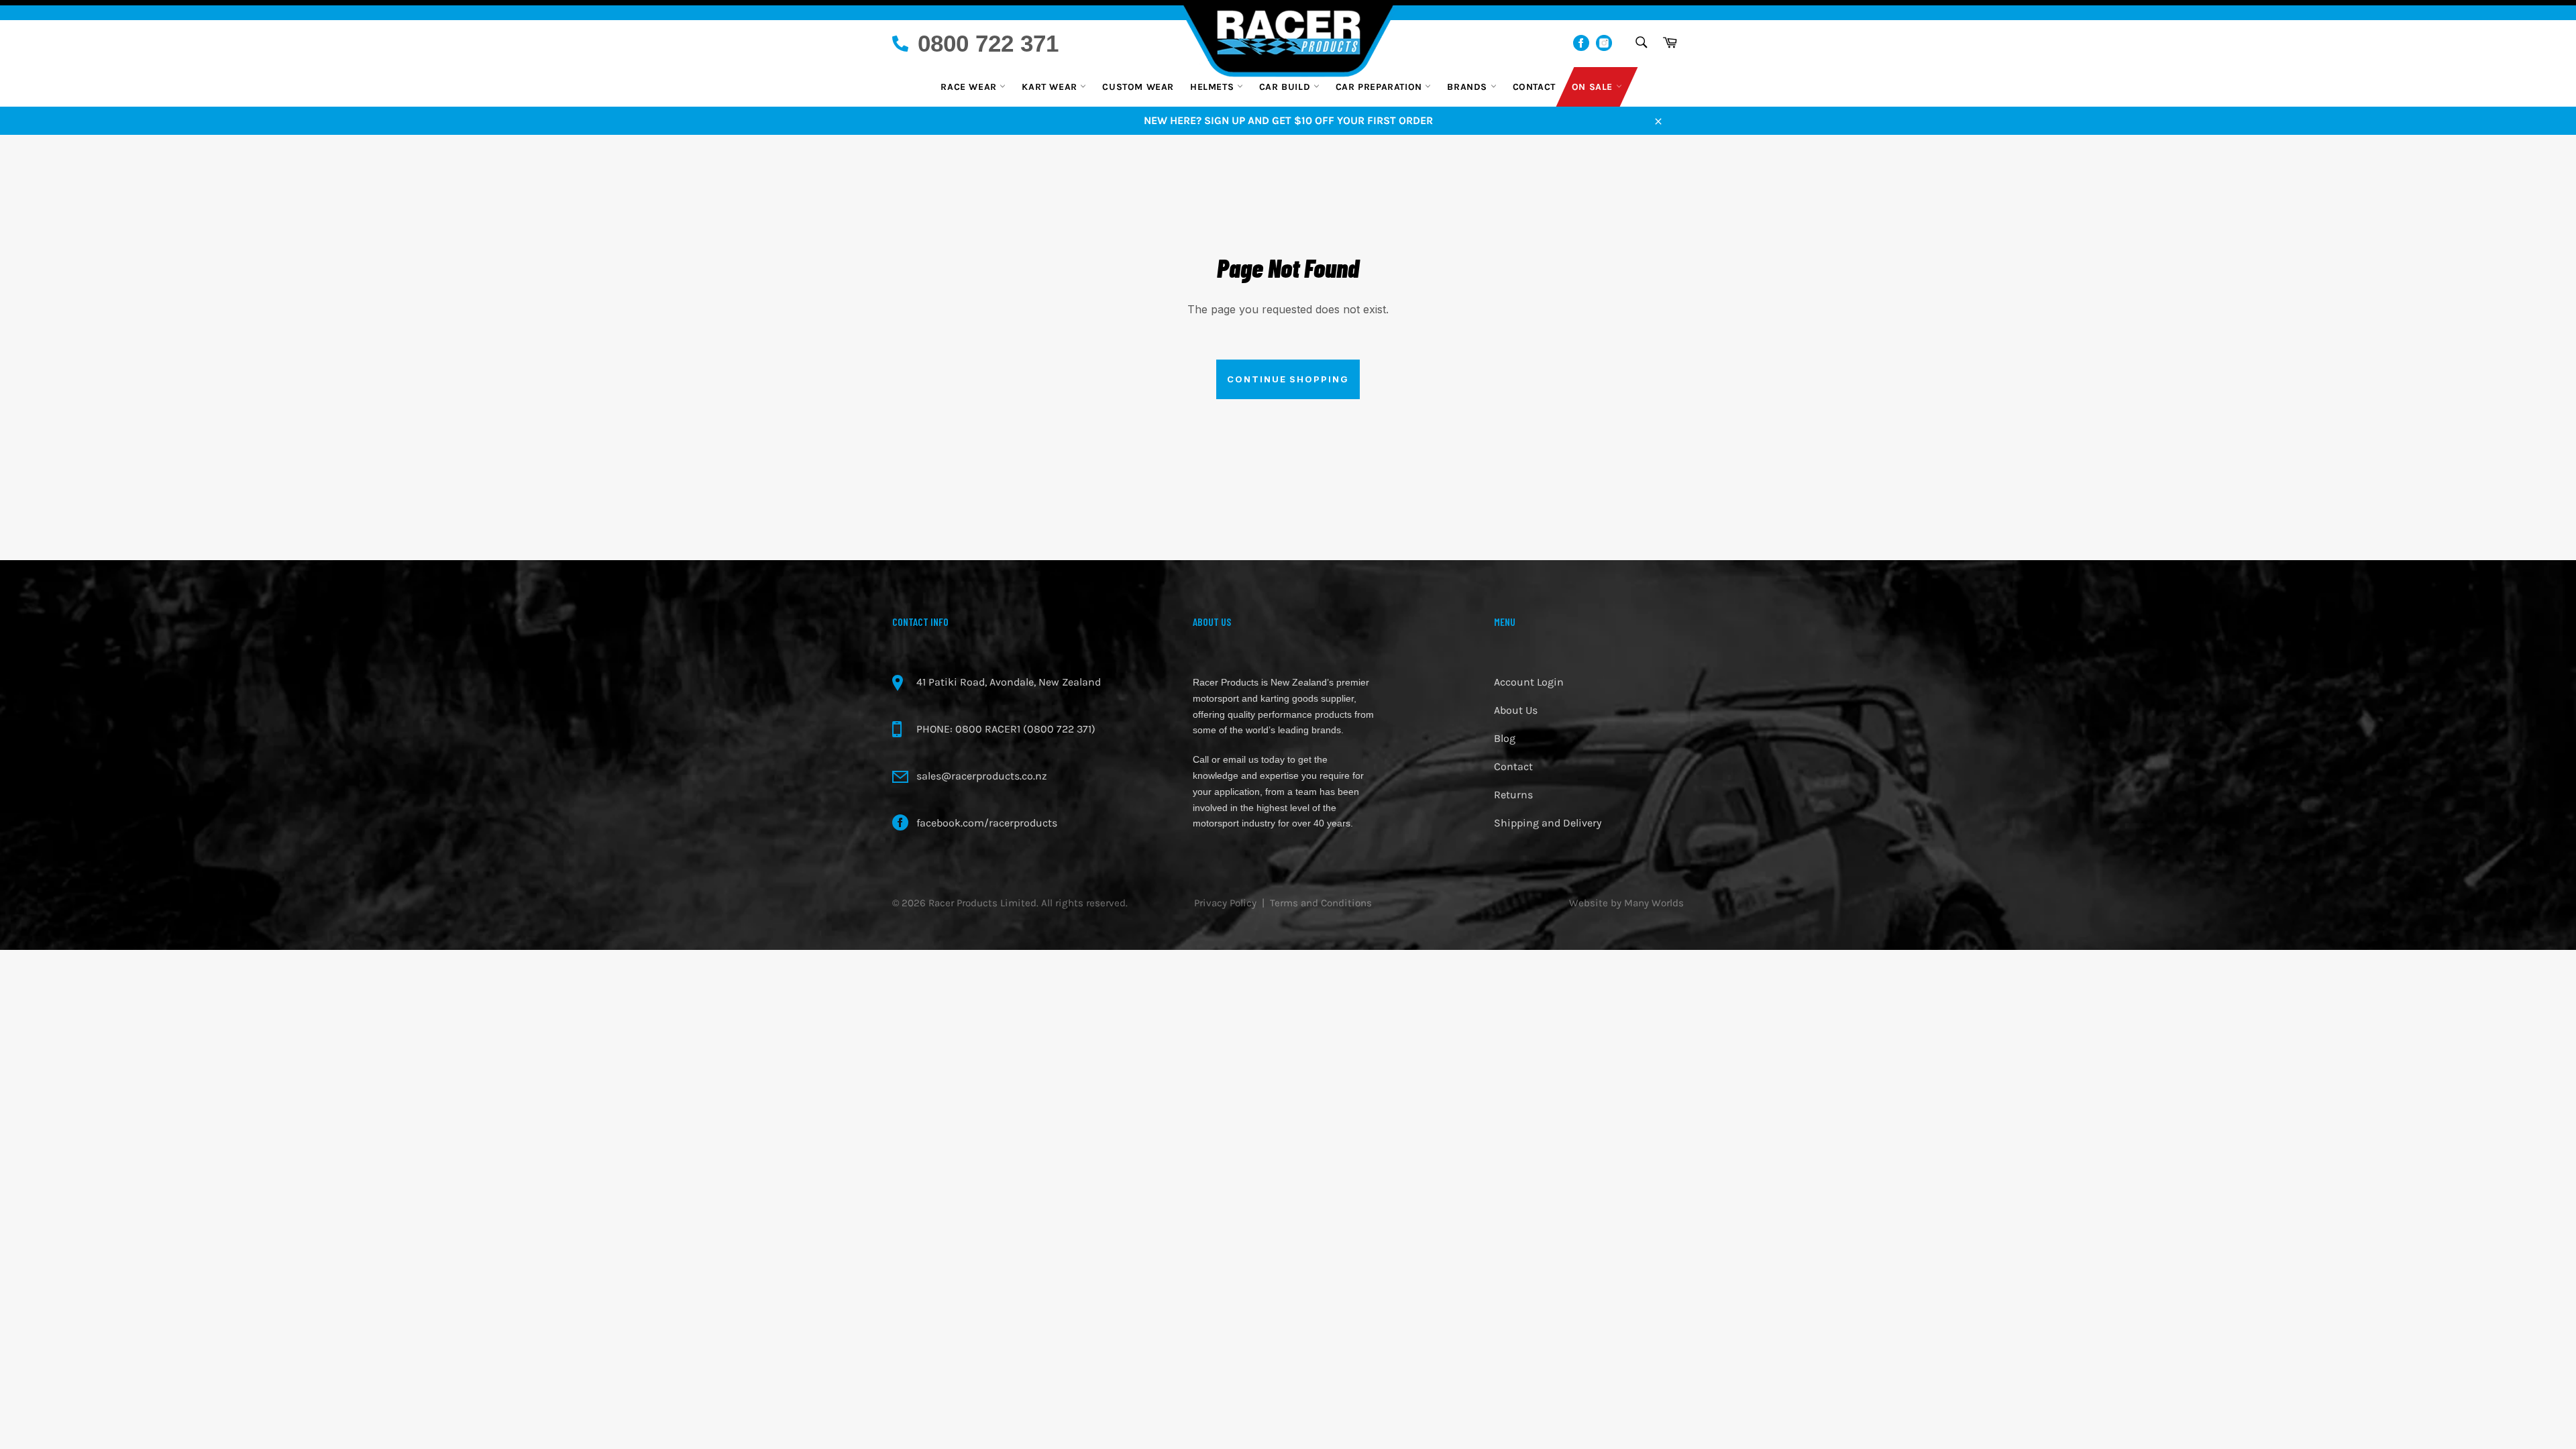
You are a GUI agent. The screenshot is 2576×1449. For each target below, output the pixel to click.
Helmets (1214, 87)
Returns (1513, 795)
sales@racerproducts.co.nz (982, 776)
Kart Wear (1051, 87)
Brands (1468, 87)
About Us (1516, 710)
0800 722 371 (988, 43)
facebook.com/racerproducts (987, 823)
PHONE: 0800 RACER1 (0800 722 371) (1006, 729)
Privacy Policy (1225, 903)
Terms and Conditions (1321, 903)
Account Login (1529, 682)
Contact (1534, 87)
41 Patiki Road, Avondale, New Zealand (1009, 682)
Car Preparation (1381, 87)
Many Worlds (1654, 903)
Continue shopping (1288, 379)
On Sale (1594, 87)
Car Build (1286, 87)
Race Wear (970, 87)
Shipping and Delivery (1548, 823)
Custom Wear (1138, 87)
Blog (1505, 738)
